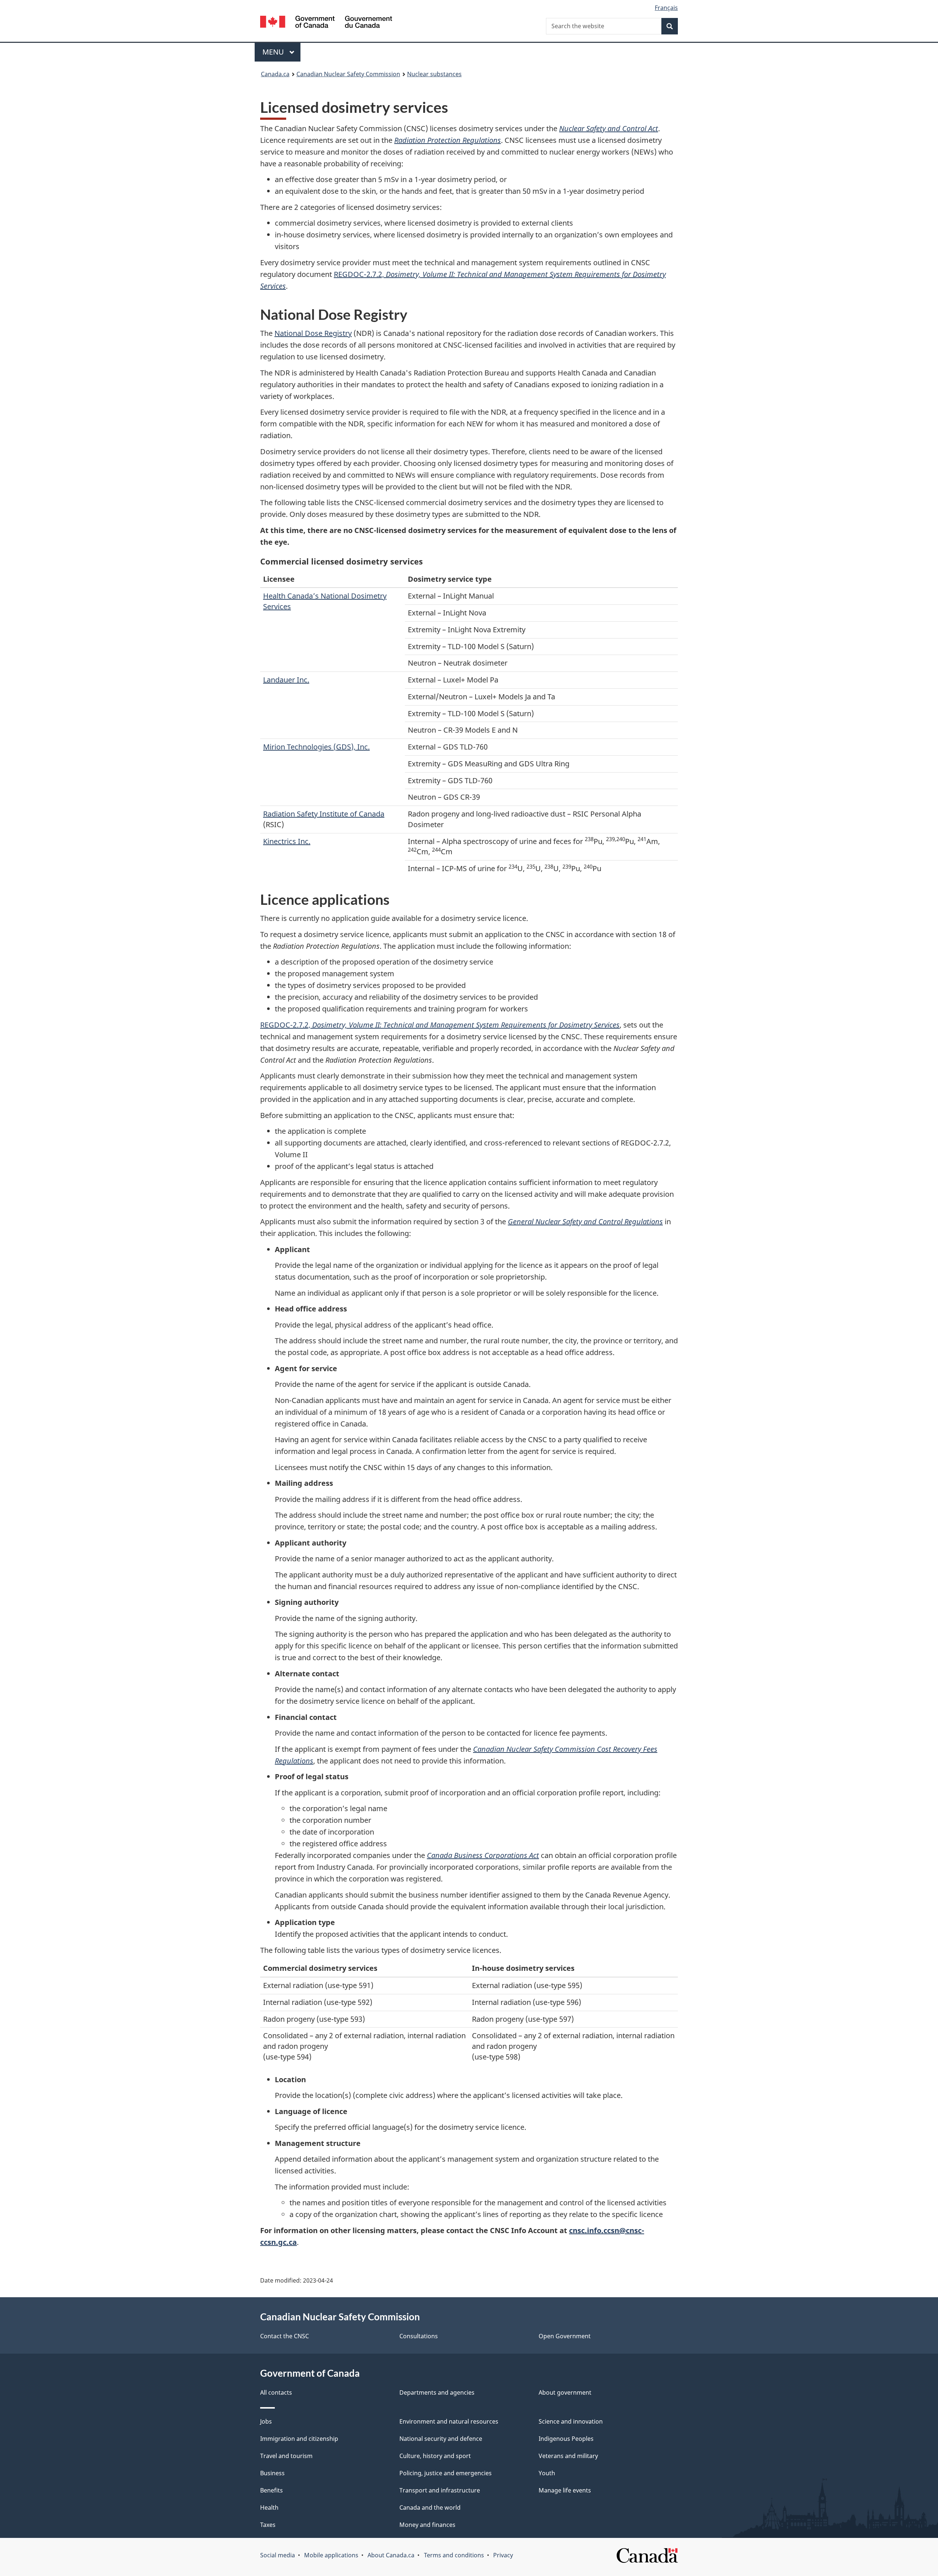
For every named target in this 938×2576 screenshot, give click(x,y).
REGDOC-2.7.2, (440, 1025)
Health (269, 2507)
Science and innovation (571, 2421)
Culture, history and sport (435, 2456)
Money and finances (427, 2525)
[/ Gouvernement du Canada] (326, 23)
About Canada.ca (391, 2555)
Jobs (266, 2421)
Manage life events (565, 2490)
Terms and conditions (454, 2555)
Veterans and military (568, 2456)
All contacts (276, 2392)
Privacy (503, 2555)
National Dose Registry (313, 333)
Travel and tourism (286, 2456)
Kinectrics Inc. (287, 841)
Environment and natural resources (449, 2421)
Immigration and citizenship (299, 2439)
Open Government (565, 2336)
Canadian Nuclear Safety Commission (348, 74)
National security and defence (441, 2439)
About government (565, 2392)
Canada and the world (430, 2507)
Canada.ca (275, 74)
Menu (274, 52)
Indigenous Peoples (566, 2439)
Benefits (272, 2490)
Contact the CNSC (285, 2336)
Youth (547, 2473)
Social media (278, 2555)
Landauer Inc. (286, 680)
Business (272, 2473)
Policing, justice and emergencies (446, 2473)
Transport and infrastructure (440, 2490)
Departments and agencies (437, 2392)
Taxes (268, 2525)
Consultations (419, 2336)
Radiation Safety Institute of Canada (324, 814)
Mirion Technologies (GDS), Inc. (316, 747)
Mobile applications (331, 2555)
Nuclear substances (434, 74)
